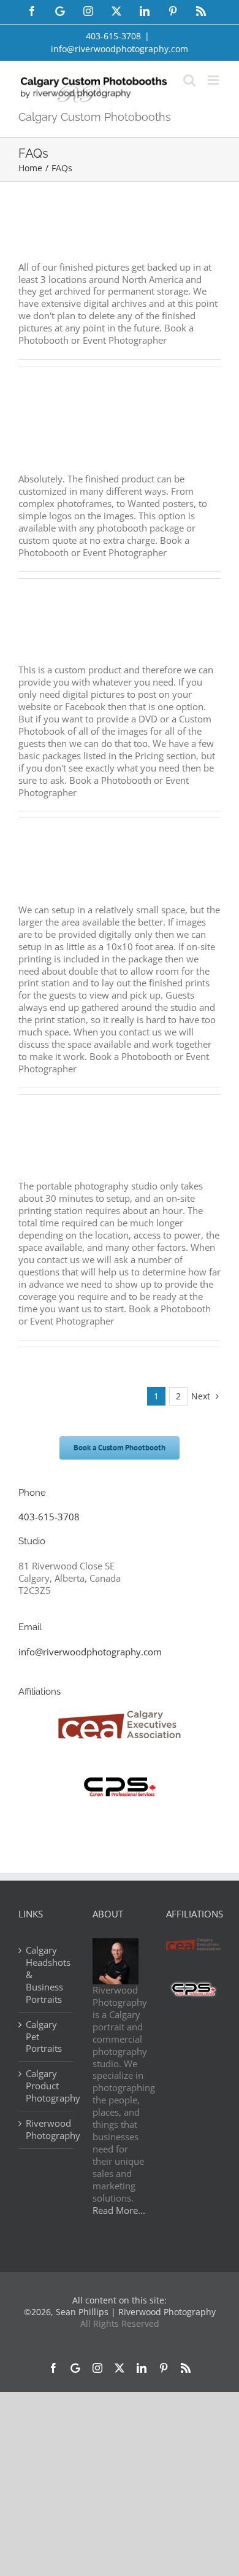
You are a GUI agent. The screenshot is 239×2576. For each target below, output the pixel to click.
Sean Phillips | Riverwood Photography (136, 2312)
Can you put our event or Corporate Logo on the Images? (106, 438)
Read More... (119, 2210)
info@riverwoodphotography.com (120, 49)
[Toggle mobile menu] (214, 80)
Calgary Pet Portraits (44, 2037)
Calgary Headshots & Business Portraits (46, 1975)
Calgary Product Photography (46, 2086)
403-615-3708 (49, 1517)
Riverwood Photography (46, 2129)
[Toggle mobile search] (189, 80)
